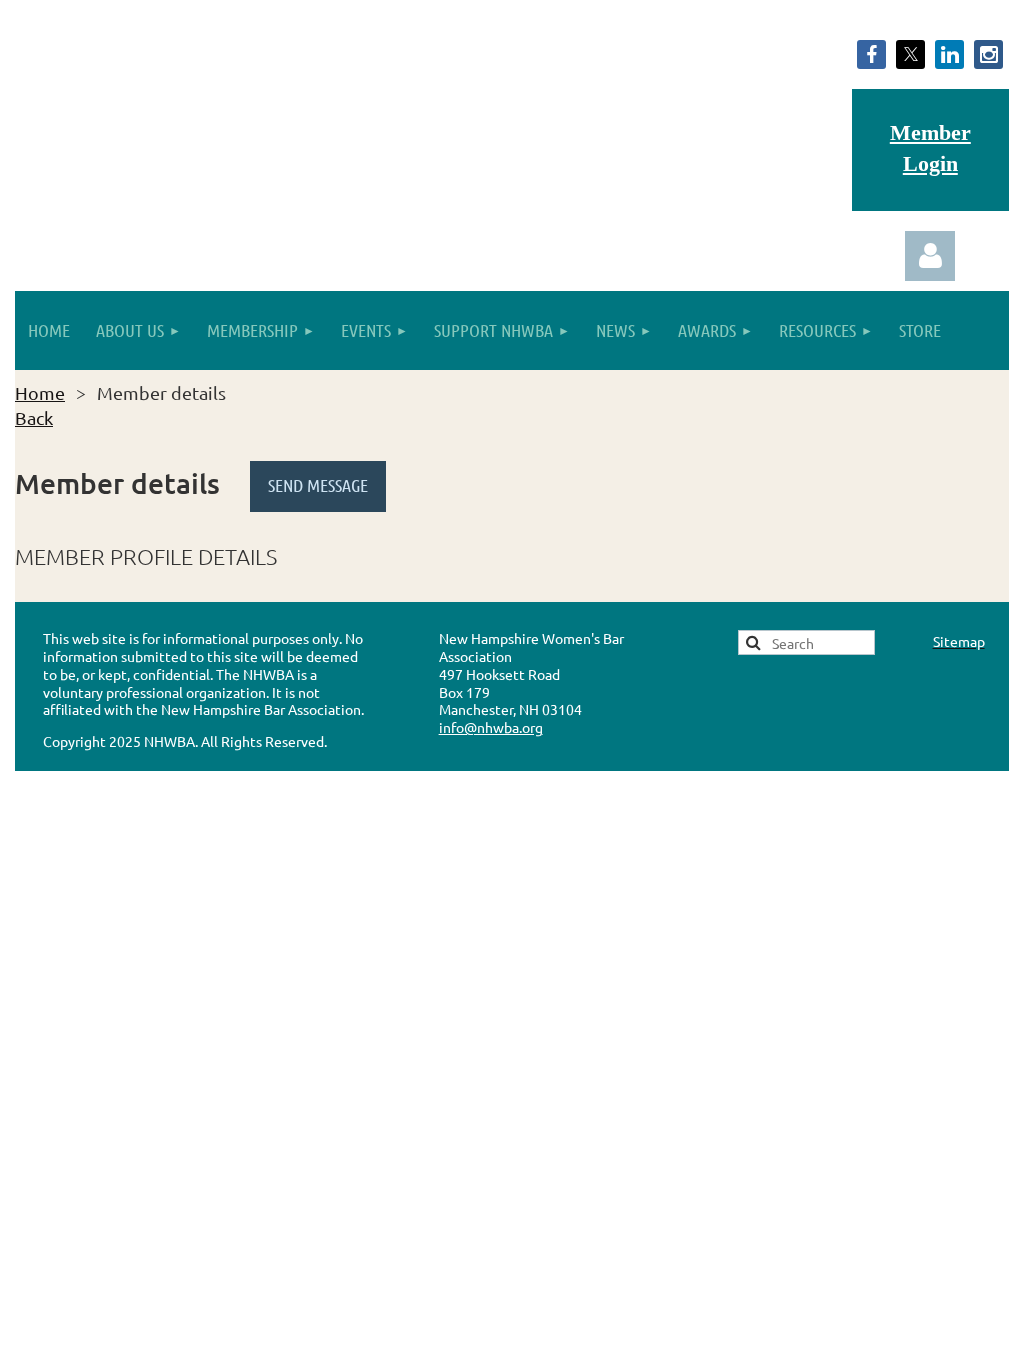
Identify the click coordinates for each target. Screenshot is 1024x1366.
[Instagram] (988, 54)
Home (40, 392)
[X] (910, 54)
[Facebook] (871, 54)
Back (34, 417)
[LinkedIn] (949, 54)
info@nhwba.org (491, 727)
